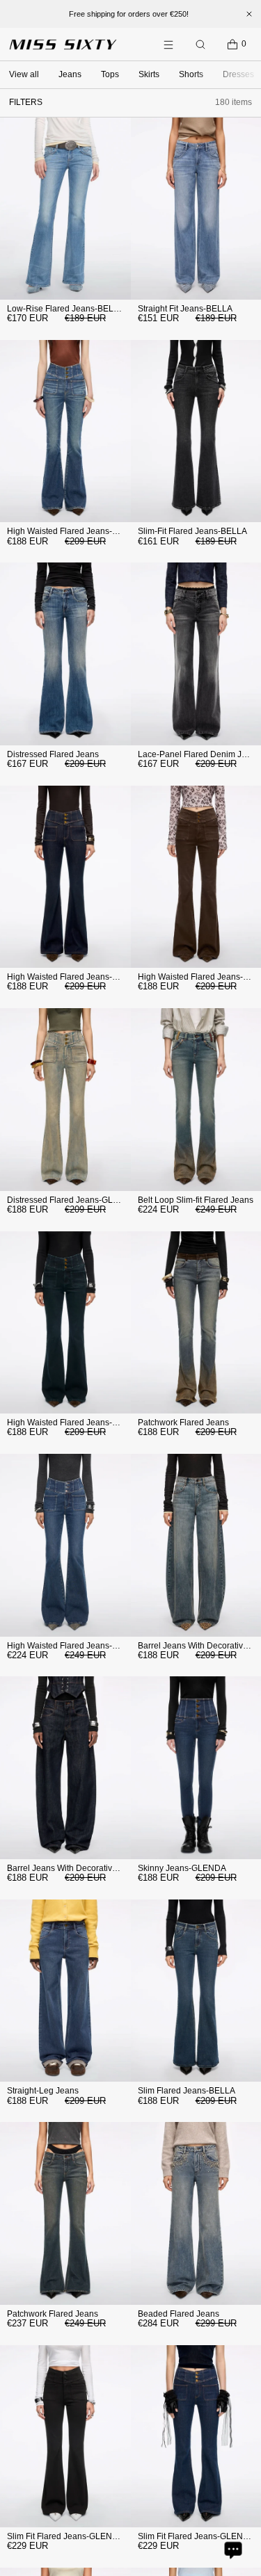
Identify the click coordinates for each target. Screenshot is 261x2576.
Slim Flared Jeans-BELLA (187, 2091)
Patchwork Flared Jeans (183, 1423)
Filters (26, 102)
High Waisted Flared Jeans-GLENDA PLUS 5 (92, 531)
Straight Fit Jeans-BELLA (185, 309)
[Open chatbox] (233, 2550)
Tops (110, 74)
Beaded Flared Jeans (179, 2314)
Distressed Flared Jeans (53, 754)
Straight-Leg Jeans (43, 2091)
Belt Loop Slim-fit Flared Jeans (196, 1200)
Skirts (149, 74)
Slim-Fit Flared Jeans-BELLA (192, 531)
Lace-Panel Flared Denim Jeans (199, 754)
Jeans (70, 74)
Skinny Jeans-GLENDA (182, 1868)
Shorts (191, 74)
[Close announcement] (249, 14)
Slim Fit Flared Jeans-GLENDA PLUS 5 (81, 2536)
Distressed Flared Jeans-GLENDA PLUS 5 (87, 1200)
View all (24, 74)
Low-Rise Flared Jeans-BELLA (65, 309)
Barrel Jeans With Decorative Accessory (82, 1868)
